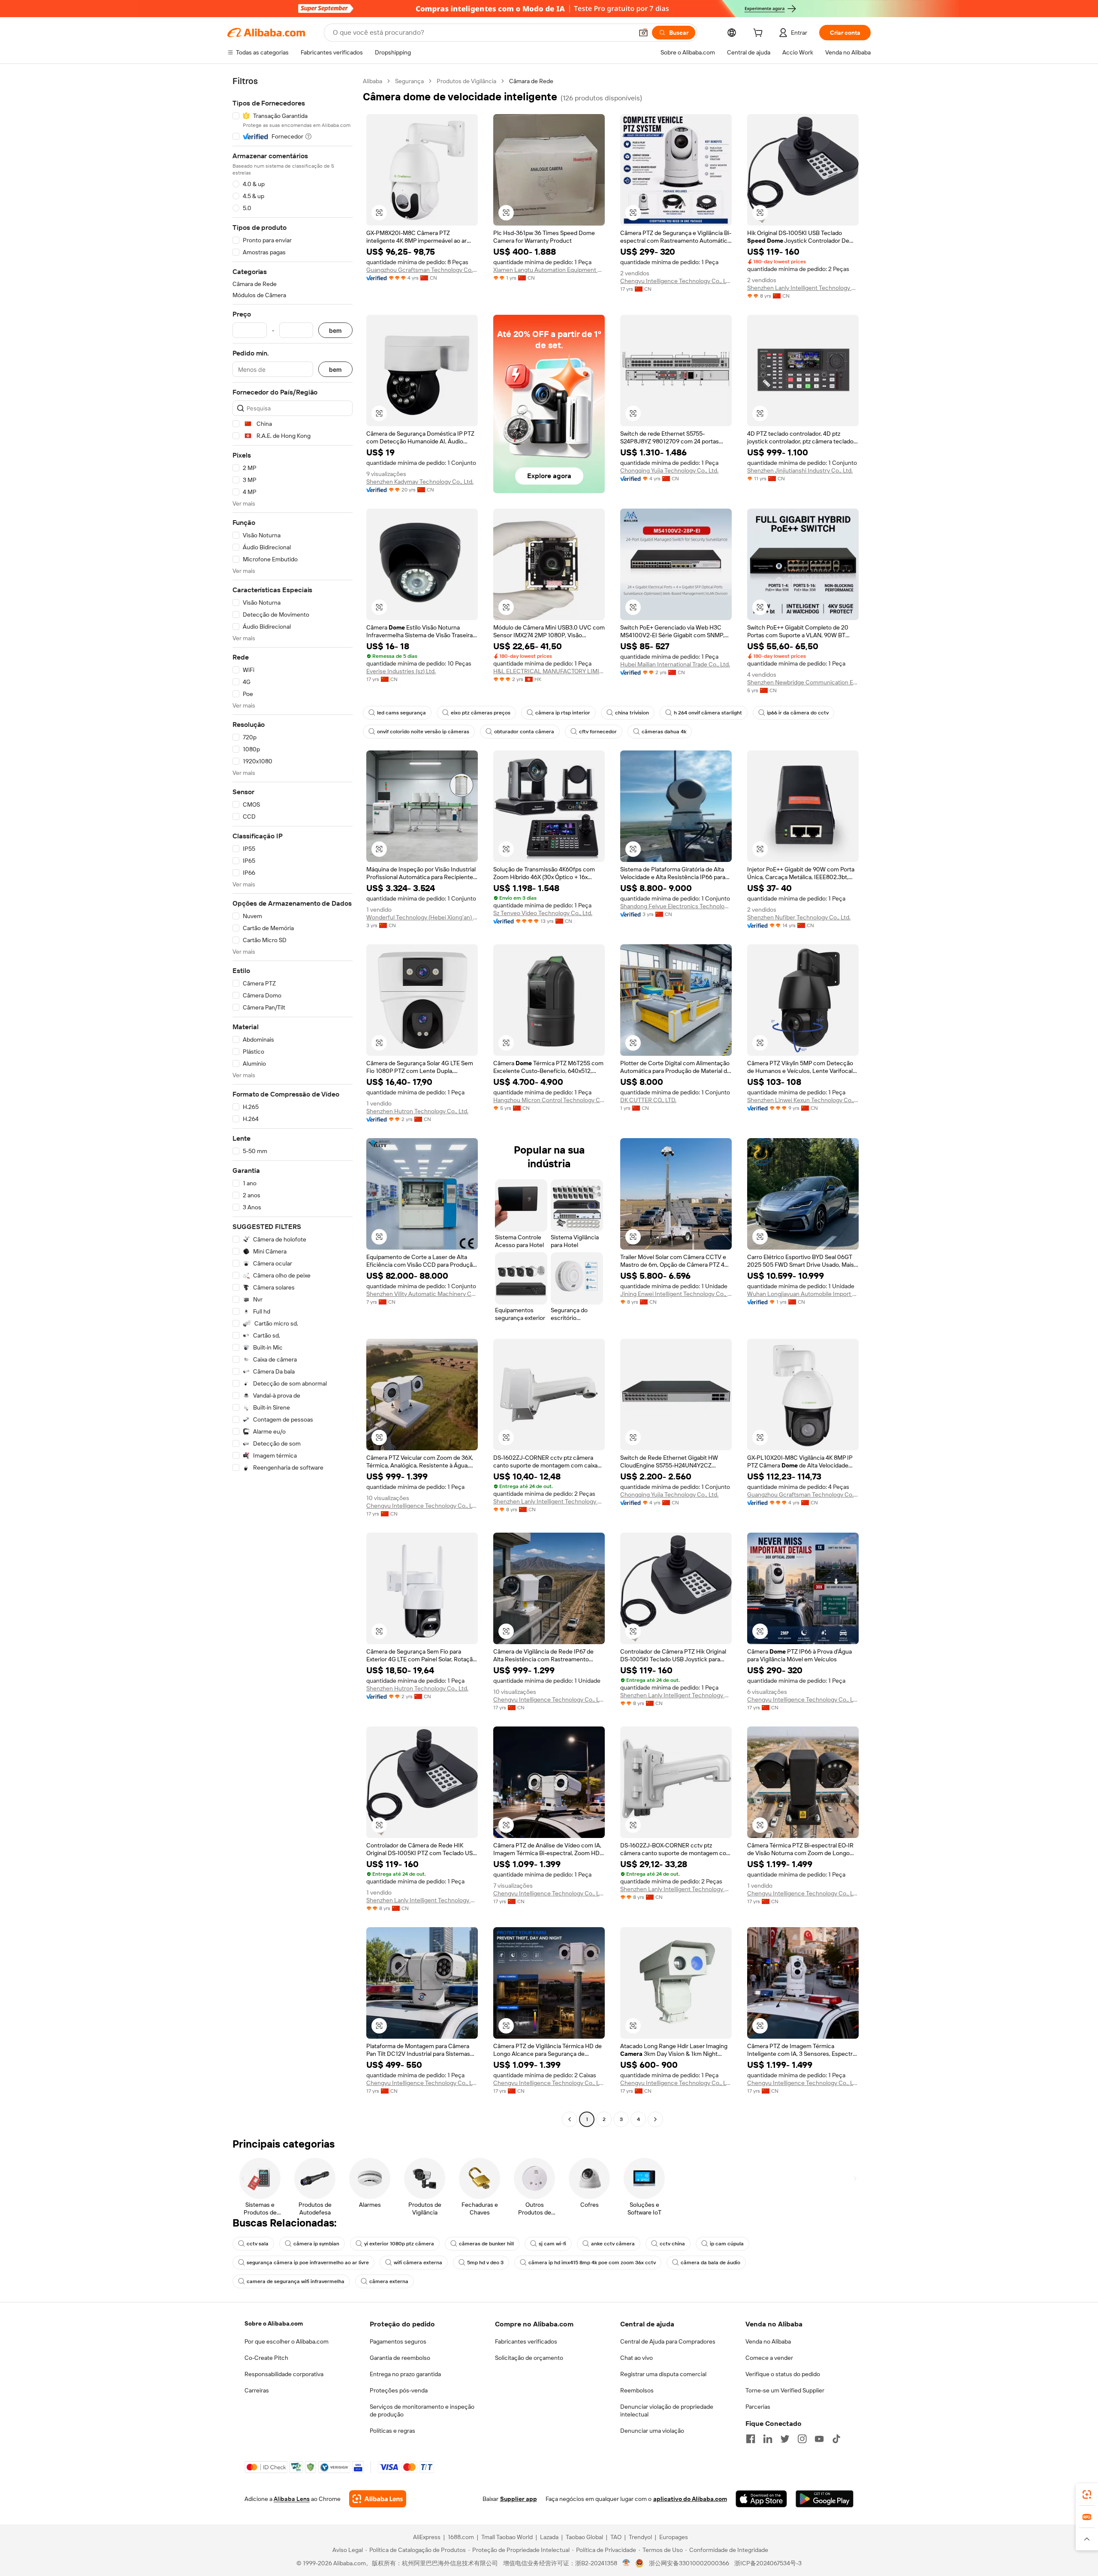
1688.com (461, 2537)
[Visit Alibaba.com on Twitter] (785, 2439)
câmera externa (389, 2281)
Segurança (409, 81)
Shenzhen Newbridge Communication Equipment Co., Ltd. (803, 682)
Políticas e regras (392, 2431)
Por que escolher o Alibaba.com (287, 2341)
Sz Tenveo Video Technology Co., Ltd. (543, 913)
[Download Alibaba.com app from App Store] (761, 2499)
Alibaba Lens (292, 2499)
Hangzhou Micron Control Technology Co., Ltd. (549, 1100)
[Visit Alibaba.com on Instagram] (802, 2439)
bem (335, 330)
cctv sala (258, 2244)
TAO (616, 2537)
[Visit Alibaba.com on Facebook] (751, 2439)
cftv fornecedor (598, 732)
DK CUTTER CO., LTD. (648, 1100)
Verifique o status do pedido (783, 2374)
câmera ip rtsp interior (563, 713)
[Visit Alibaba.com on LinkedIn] (768, 2439)
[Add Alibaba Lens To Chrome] (378, 2499)
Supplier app (519, 2499)
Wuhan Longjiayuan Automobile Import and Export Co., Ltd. (803, 1294)
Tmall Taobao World (507, 2537)
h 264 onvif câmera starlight (708, 713)
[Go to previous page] (570, 2119)
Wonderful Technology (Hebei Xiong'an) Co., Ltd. (422, 917)
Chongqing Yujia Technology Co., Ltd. (669, 470)
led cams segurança (401, 713)
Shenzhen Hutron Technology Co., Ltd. (417, 1111)
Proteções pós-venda (399, 2390)
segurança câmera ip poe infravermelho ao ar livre (308, 2263)
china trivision (632, 713)
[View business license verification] (626, 2563)
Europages (674, 2537)
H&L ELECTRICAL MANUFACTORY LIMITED (549, 671)
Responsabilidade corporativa (284, 2374)
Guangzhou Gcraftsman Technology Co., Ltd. (422, 270)
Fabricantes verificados (526, 2341)
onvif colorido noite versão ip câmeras (423, 732)
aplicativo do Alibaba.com (690, 2499)
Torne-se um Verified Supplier (785, 2390)
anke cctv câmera (613, 2244)
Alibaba (373, 81)
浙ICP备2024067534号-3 (768, 2563)
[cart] (760, 34)
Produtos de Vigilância (466, 81)
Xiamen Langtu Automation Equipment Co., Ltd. (549, 270)
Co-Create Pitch (266, 2358)
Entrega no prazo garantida (405, 2374)
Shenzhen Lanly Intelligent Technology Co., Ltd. (803, 288)
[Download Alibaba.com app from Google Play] (825, 2499)
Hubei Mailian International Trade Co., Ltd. (675, 664)
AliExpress (427, 2537)
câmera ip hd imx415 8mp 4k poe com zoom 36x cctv (592, 2263)
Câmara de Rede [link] (531, 81)
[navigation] (293, 1101)
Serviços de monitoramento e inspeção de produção (422, 2410)
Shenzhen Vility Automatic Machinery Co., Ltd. (422, 1294)
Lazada (549, 2537)
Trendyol (640, 2537)
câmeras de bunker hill (486, 2244)
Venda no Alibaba (768, 2341)
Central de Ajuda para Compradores (668, 2341)
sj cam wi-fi (552, 2244)
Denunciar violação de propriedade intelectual (667, 2410)
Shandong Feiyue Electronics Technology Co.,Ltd (676, 906)
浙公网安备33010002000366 (689, 2563)
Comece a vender (769, 2358)
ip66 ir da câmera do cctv (798, 713)
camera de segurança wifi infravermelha (296, 2281)
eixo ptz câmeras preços (481, 713)
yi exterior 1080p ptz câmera (399, 2244)
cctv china (672, 2244)
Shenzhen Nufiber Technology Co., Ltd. (799, 917)
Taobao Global (584, 2537)
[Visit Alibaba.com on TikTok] (836, 2439)
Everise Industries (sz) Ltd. (401, 671)
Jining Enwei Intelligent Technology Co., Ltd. (676, 1294)
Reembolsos (637, 2390)
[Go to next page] (655, 2119)
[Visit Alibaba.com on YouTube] (819, 2439)
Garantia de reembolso (400, 2358)
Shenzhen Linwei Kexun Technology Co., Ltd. (803, 1100)
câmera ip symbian (316, 2244)
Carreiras (257, 2390)
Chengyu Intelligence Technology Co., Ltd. (676, 281)
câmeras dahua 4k (664, 732)
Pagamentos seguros (398, 2341)
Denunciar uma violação (652, 2431)
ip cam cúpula (727, 2244)
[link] (1087, 2495)
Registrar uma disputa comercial (663, 2374)
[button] (643, 33)
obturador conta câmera (524, 732)
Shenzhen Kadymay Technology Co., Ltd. (420, 482)
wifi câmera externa (418, 2263)
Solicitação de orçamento (529, 2358)
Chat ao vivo (636, 2358)
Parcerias (758, 2407)
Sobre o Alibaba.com (274, 2323)
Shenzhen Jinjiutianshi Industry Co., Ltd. (800, 470)
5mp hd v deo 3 (485, 2263)
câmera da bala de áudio (710, 2263)
